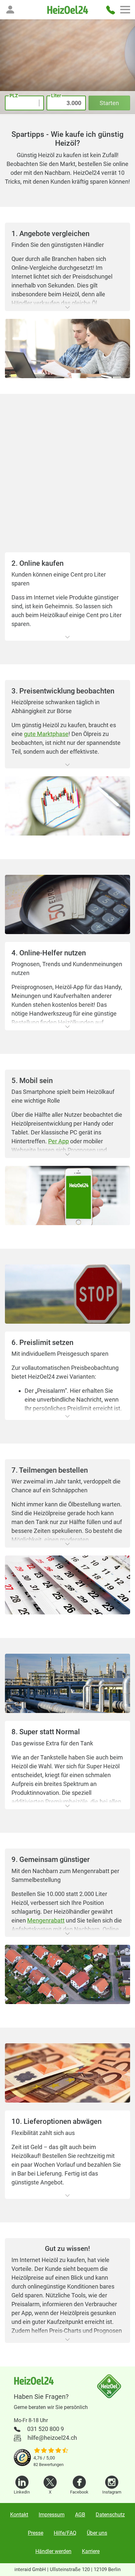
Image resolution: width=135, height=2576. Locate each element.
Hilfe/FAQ (65, 2533)
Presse (36, 2533)
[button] (10, 9)
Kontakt (19, 2515)
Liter (56, 96)
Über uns (97, 2533)
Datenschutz (110, 2515)
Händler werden (53, 2551)
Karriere (91, 2551)
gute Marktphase (46, 734)
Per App (58, 1141)
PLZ (14, 96)
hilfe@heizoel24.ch (52, 2438)
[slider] (51, 2451)
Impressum (52, 2515)
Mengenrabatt (46, 1920)
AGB (80, 2515)
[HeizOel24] (67, 10)
